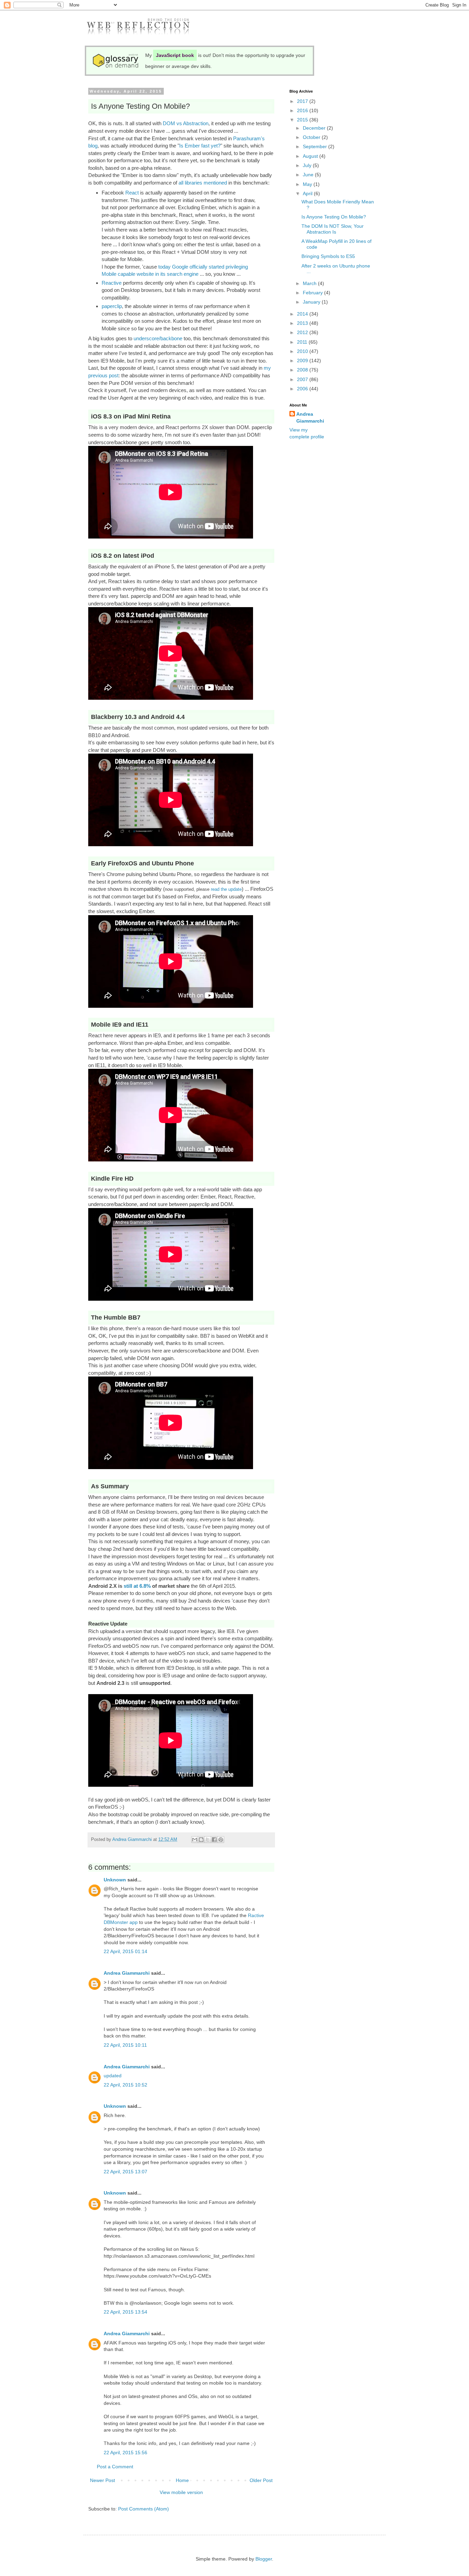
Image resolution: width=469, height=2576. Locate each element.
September (316, 146)
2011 (303, 342)
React (132, 193)
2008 (303, 370)
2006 (303, 389)
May (308, 184)
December (315, 128)
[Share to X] (208, 1840)
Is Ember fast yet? (200, 146)
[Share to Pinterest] (221, 1840)
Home (182, 2480)
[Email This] (195, 1840)
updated (113, 2076)
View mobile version (181, 2492)
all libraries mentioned (203, 183)
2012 (303, 332)
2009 (303, 361)
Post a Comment (115, 2467)
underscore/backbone (158, 338)
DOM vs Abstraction (186, 123)
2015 (303, 120)
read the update (226, 889)
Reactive (112, 283)
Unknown (115, 1880)
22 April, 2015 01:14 (125, 1951)
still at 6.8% (137, 1586)
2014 (303, 314)
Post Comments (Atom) (144, 2509)
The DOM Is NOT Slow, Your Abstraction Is (333, 229)
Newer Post (102, 2480)
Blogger (264, 2559)
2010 (303, 351)
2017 (303, 101)
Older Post (261, 2480)
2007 (303, 379)
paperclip (112, 306)
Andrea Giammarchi (127, 1973)
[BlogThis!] (201, 1840)
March (310, 283)
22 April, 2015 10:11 (125, 2045)
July (308, 165)
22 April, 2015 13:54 (125, 2312)
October (312, 137)
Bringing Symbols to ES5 (328, 256)
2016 (303, 110)
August (311, 156)
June (309, 175)
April (308, 193)
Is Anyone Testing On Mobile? (334, 217)
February (313, 293)
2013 (303, 323)
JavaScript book (175, 55)
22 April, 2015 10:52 (125, 2085)
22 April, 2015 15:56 (125, 2453)
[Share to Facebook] (214, 1840)
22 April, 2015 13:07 (125, 2172)
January (312, 302)
